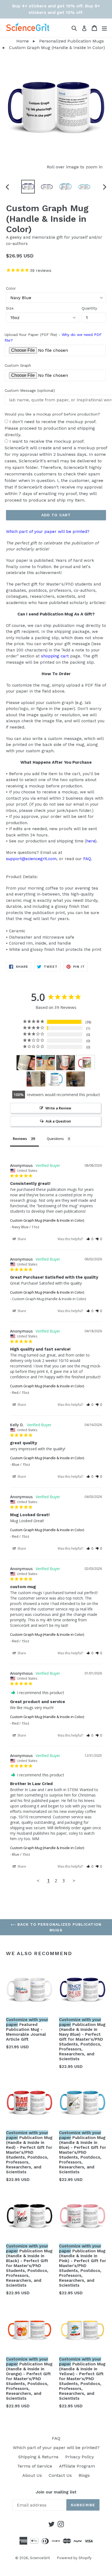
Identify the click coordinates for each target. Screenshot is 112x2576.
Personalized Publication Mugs (71, 41)
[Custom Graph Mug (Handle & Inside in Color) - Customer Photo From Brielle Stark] (66, 1063)
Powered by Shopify (74, 2558)
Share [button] (21, 1239)
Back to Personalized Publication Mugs (59, 1927)
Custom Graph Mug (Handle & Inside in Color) (47, 1220)
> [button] (74, 1881)
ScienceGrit (40, 2558)
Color (11, 288)
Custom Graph (18, 365)
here (91, 841)
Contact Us (60, 2475)
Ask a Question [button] (58, 1121)
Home (14, 41)
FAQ (87, 859)
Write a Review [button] (58, 1108)
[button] (90, 1239)
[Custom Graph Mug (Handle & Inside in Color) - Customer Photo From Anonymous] (46, 1063)
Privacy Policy (80, 2457)
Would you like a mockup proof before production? (52, 414)
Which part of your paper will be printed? (48, 532)
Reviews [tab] (20, 1139)
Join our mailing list (56, 2492)
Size (10, 308)
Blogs (84, 2475)
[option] (28, 187)
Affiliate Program (77, 2466)
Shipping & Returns (38, 2457)
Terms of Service (35, 2466)
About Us (32, 2475)
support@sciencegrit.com (31, 859)
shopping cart (55, 656)
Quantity (89, 308)
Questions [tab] (55, 1139)
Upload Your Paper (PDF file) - (53, 337)
